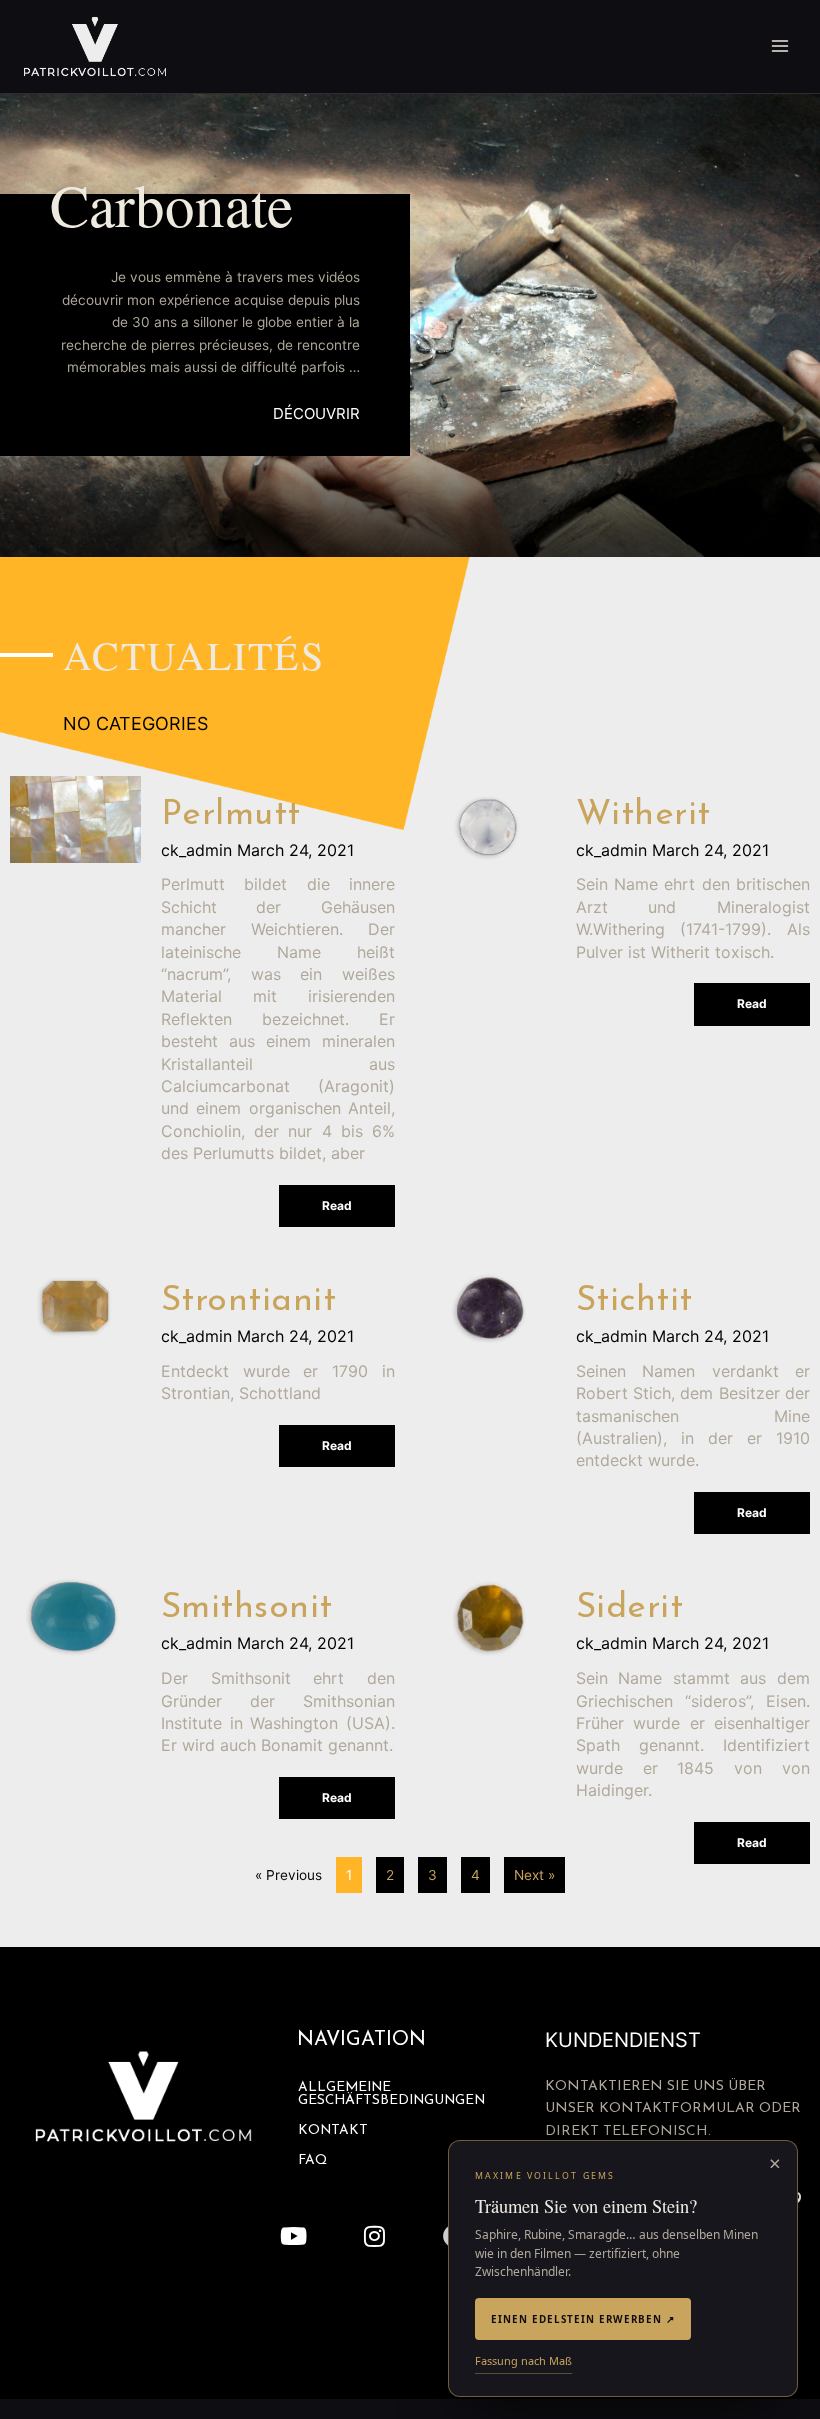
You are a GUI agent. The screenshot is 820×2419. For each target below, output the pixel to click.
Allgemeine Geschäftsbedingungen (391, 2094)
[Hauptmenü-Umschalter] (780, 46)
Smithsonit (247, 1608)
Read (337, 1205)
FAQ (312, 2160)
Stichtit (634, 1301)
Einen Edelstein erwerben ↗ (583, 2319)
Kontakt (333, 2130)
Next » (534, 1875)
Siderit (630, 1608)
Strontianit (249, 1301)
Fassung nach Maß (523, 2360)
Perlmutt (231, 815)
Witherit (643, 815)
